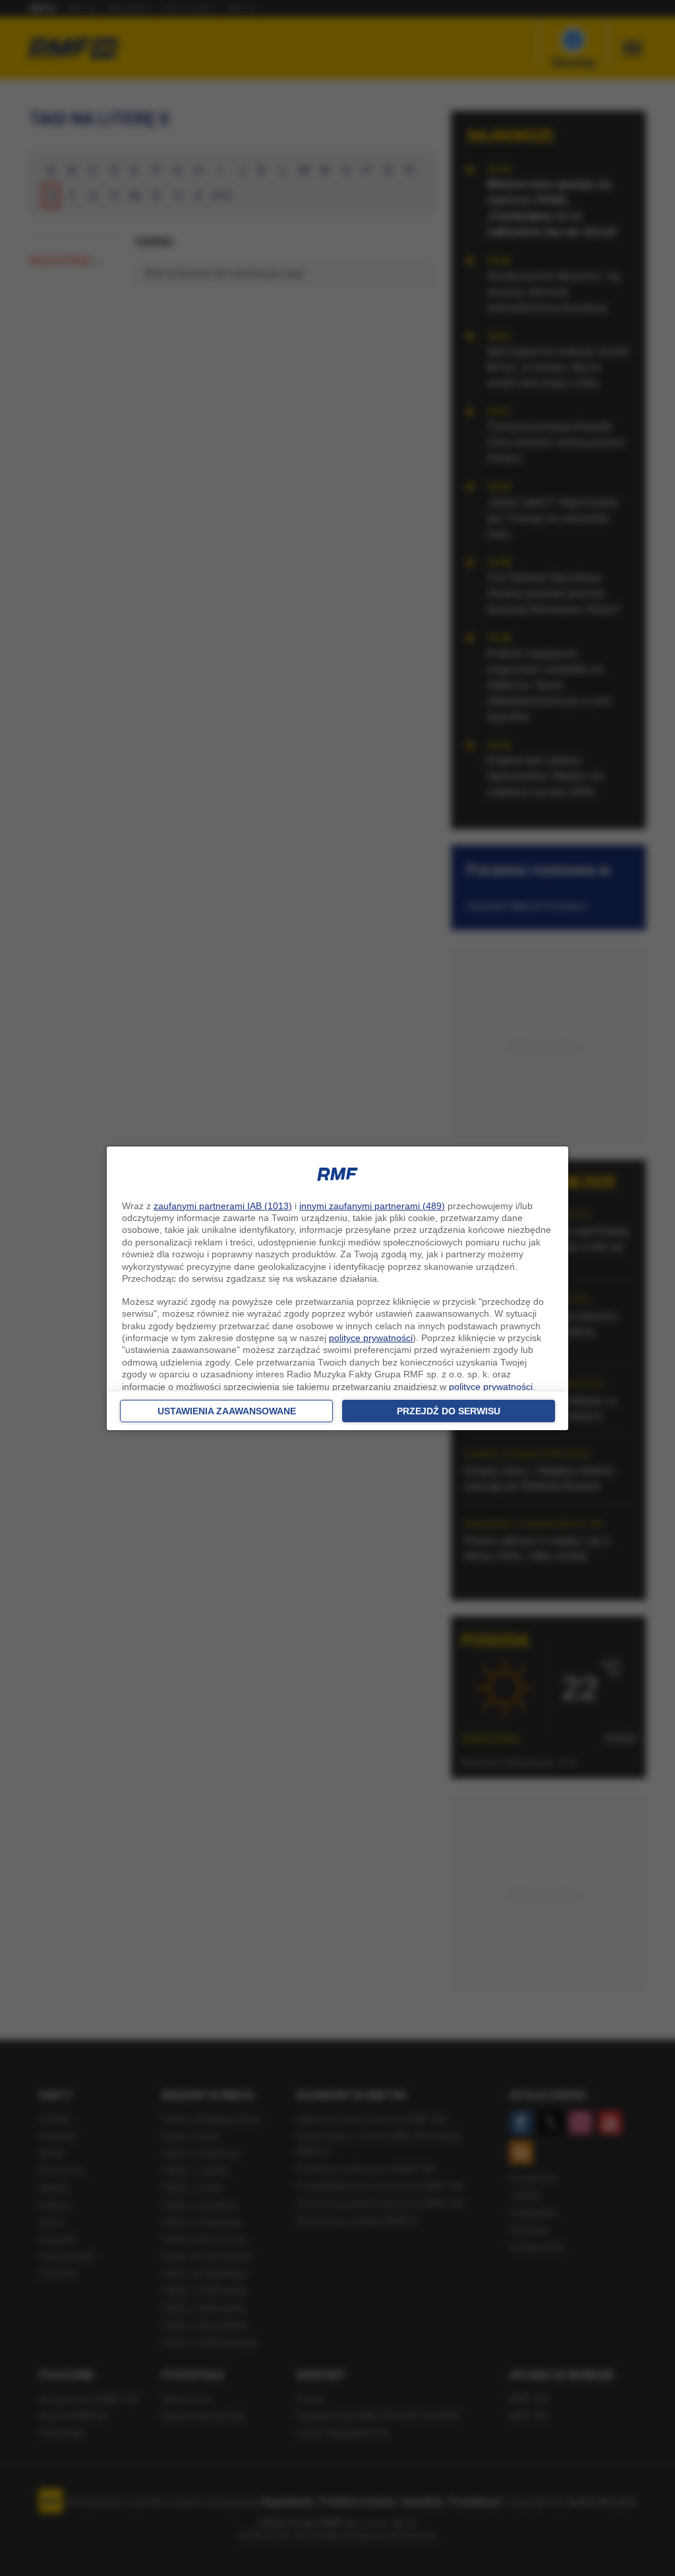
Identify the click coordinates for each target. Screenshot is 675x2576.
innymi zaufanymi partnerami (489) (372, 1206)
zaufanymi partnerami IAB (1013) (223, 1206)
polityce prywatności (371, 1338)
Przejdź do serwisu (449, 1411)
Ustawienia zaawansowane (227, 1411)
